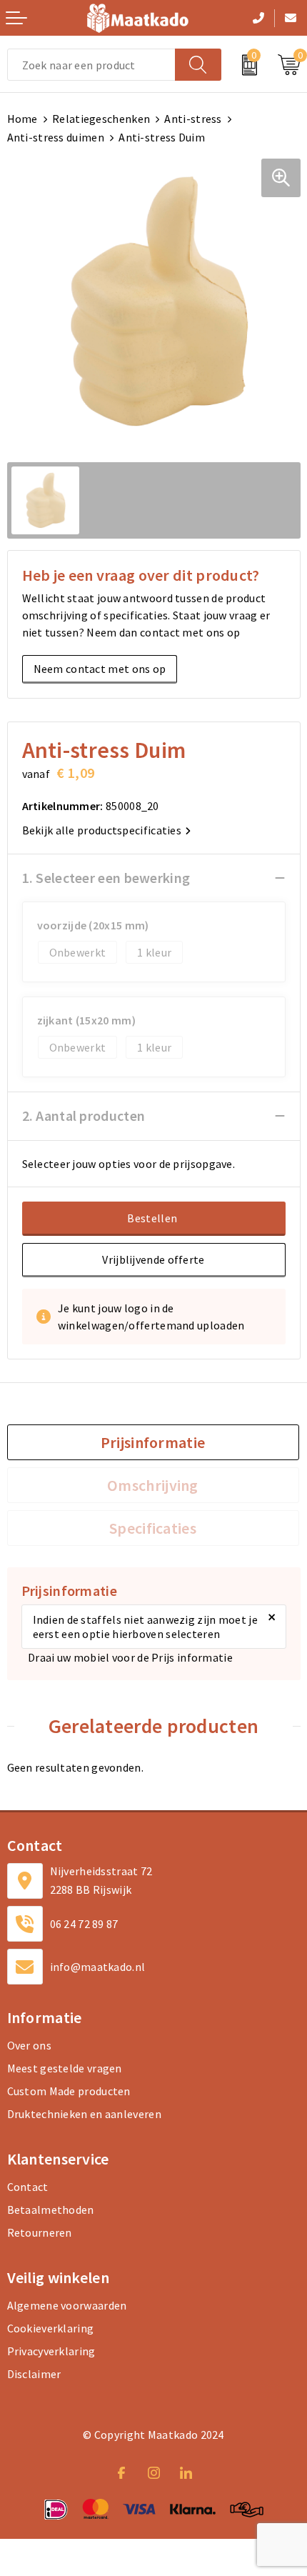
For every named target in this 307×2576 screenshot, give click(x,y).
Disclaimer (34, 2374)
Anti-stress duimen (56, 137)
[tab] (153, 1442)
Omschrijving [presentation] (153, 1485)
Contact (28, 2187)
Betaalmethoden (51, 2210)
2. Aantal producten (84, 1115)
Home (22, 119)
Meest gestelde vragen (65, 2068)
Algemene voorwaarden (67, 2305)
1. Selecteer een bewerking (106, 878)
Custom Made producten (69, 2091)
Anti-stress (193, 119)
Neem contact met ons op (100, 669)
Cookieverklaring (51, 2328)
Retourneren (40, 2232)
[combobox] (91, 65)
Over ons (29, 2045)
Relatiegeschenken (101, 119)
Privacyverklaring (51, 2351)
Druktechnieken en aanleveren (84, 2114)
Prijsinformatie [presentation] (153, 1442)
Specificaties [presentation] (153, 1528)
